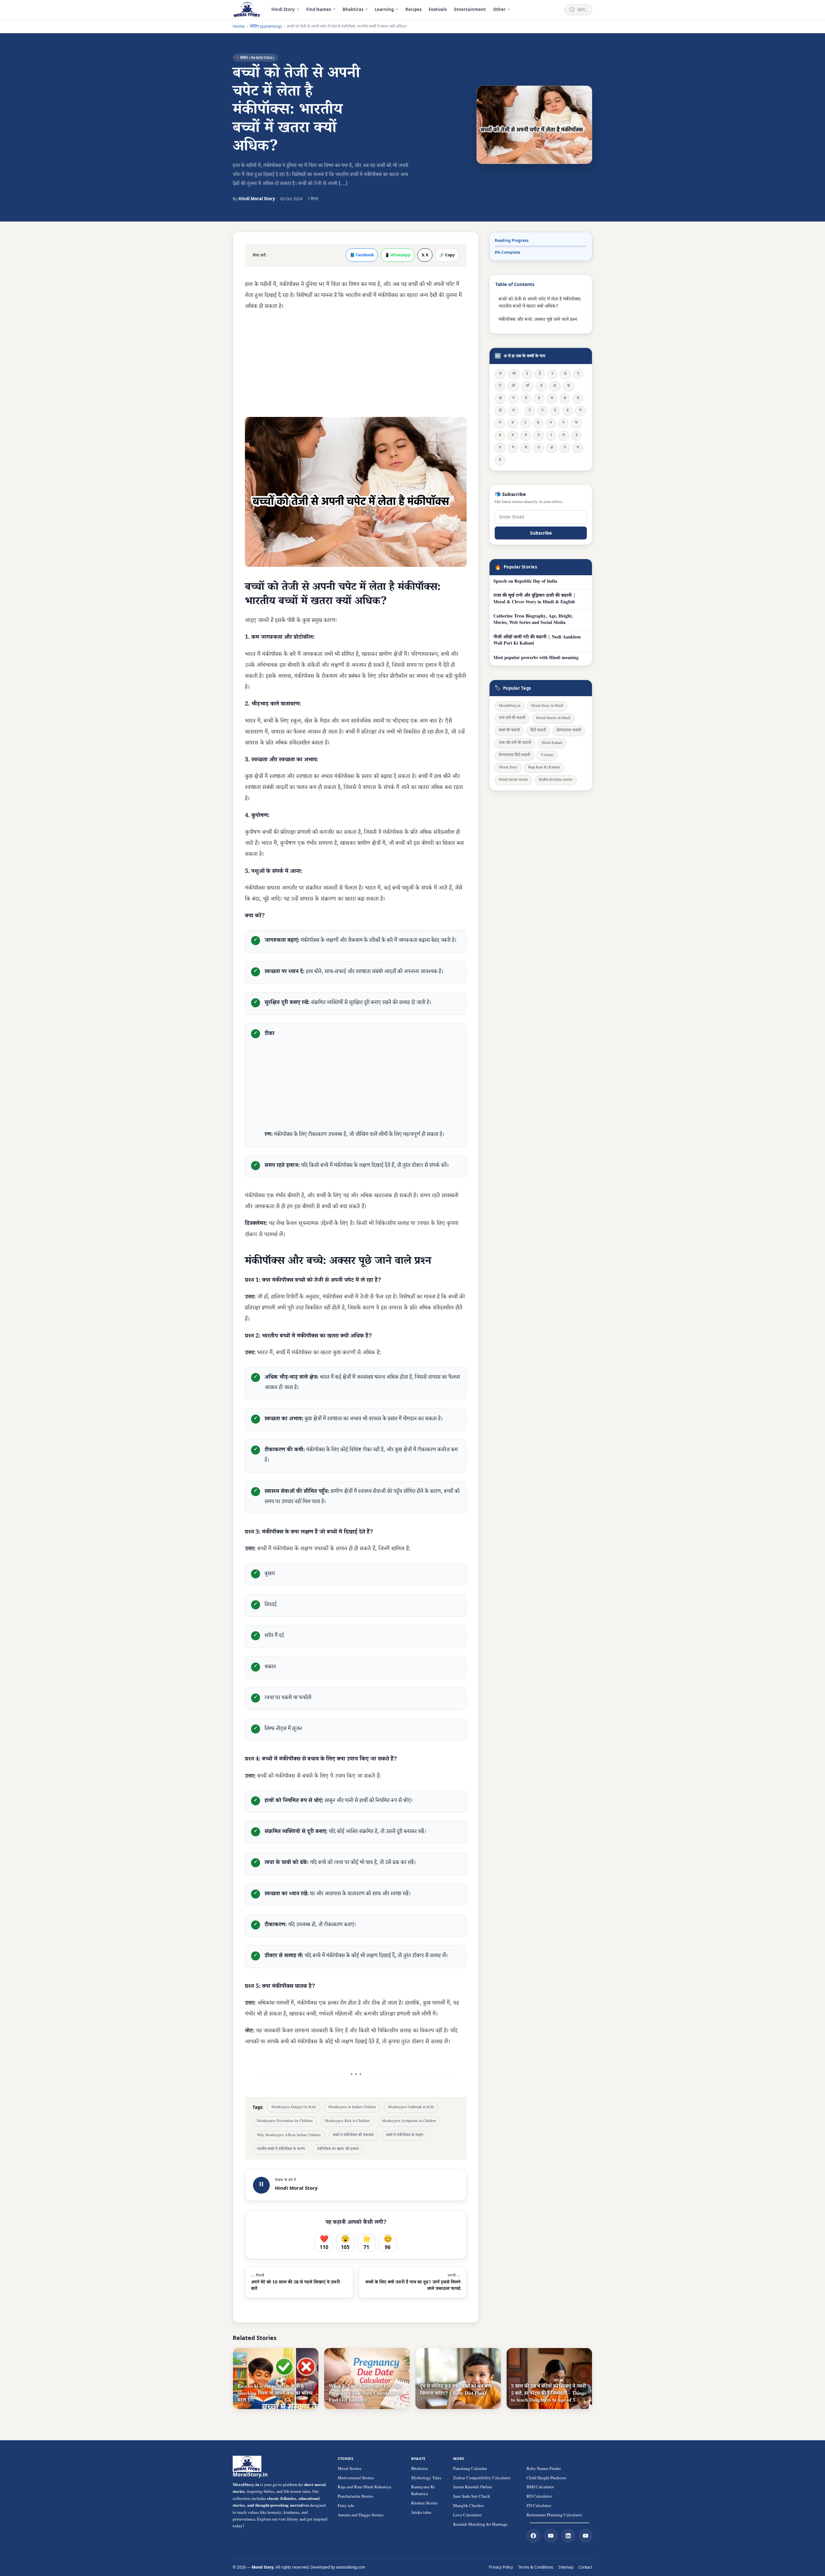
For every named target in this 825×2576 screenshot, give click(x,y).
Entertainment (470, 9)
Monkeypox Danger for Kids (294, 2108)
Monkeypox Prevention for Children (285, 2122)
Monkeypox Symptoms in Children (409, 2122)
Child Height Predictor (546, 2479)
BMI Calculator (540, 2488)
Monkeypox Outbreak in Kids (411, 2108)
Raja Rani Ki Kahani (544, 768)
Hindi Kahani (552, 743)
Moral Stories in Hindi (553, 719)
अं (541, 386)
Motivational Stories (356, 2479)
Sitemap (566, 2567)
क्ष (552, 448)
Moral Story (508, 768)
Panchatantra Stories (355, 2497)
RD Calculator (539, 2497)
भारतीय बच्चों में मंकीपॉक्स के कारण (281, 2150)
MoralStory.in (510, 706)
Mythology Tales (426, 2479)
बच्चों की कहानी (509, 731)
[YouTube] (551, 2536)
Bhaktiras (353, 9)
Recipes (413, 9)
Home (239, 26)
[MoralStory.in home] (247, 10)
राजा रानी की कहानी (512, 719)
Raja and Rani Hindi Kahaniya (364, 2488)
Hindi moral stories (514, 780)
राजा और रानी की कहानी (515, 743)
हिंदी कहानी (538, 731)
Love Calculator (467, 2516)
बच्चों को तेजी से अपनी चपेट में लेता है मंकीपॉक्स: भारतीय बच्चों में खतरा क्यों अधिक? (540, 303)
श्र (578, 448)
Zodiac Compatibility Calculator (482, 2479)
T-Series (547, 756)
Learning (384, 9)
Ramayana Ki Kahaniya (423, 2491)
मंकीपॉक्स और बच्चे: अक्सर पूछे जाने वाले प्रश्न (538, 320)
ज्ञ (500, 460)
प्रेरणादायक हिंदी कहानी (514, 756)
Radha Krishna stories (556, 780)
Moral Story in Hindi (547, 706)
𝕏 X (425, 255)
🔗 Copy (447, 255)
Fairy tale (346, 2506)
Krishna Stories (424, 2504)
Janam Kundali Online (473, 2488)
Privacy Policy (501, 2567)
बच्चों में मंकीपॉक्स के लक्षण (405, 2136)
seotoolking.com (350, 2567)
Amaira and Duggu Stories (361, 2516)
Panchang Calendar (470, 2469)
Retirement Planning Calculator (554, 2516)
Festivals (438, 9)
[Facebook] (533, 2536)
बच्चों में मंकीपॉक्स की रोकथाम (353, 2136)
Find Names (319, 9)
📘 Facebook (362, 255)
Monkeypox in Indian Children (352, 2108)
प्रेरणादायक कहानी (569, 731)
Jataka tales (421, 2513)
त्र (565, 448)
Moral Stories (349, 2469)
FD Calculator (539, 2506)
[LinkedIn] (568, 2536)
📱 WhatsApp (398, 255)
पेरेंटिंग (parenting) (266, 26)
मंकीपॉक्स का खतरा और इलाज (338, 2150)
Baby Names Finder (544, 2469)
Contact (585, 2567)
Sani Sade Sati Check (472, 2497)
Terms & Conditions (536, 2567)
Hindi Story (283, 9)
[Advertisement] (356, 364)
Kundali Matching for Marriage (480, 2525)
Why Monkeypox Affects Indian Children (289, 2136)
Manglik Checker (468, 2506)
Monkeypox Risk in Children (347, 2122)
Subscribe (541, 533)
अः (555, 386)
